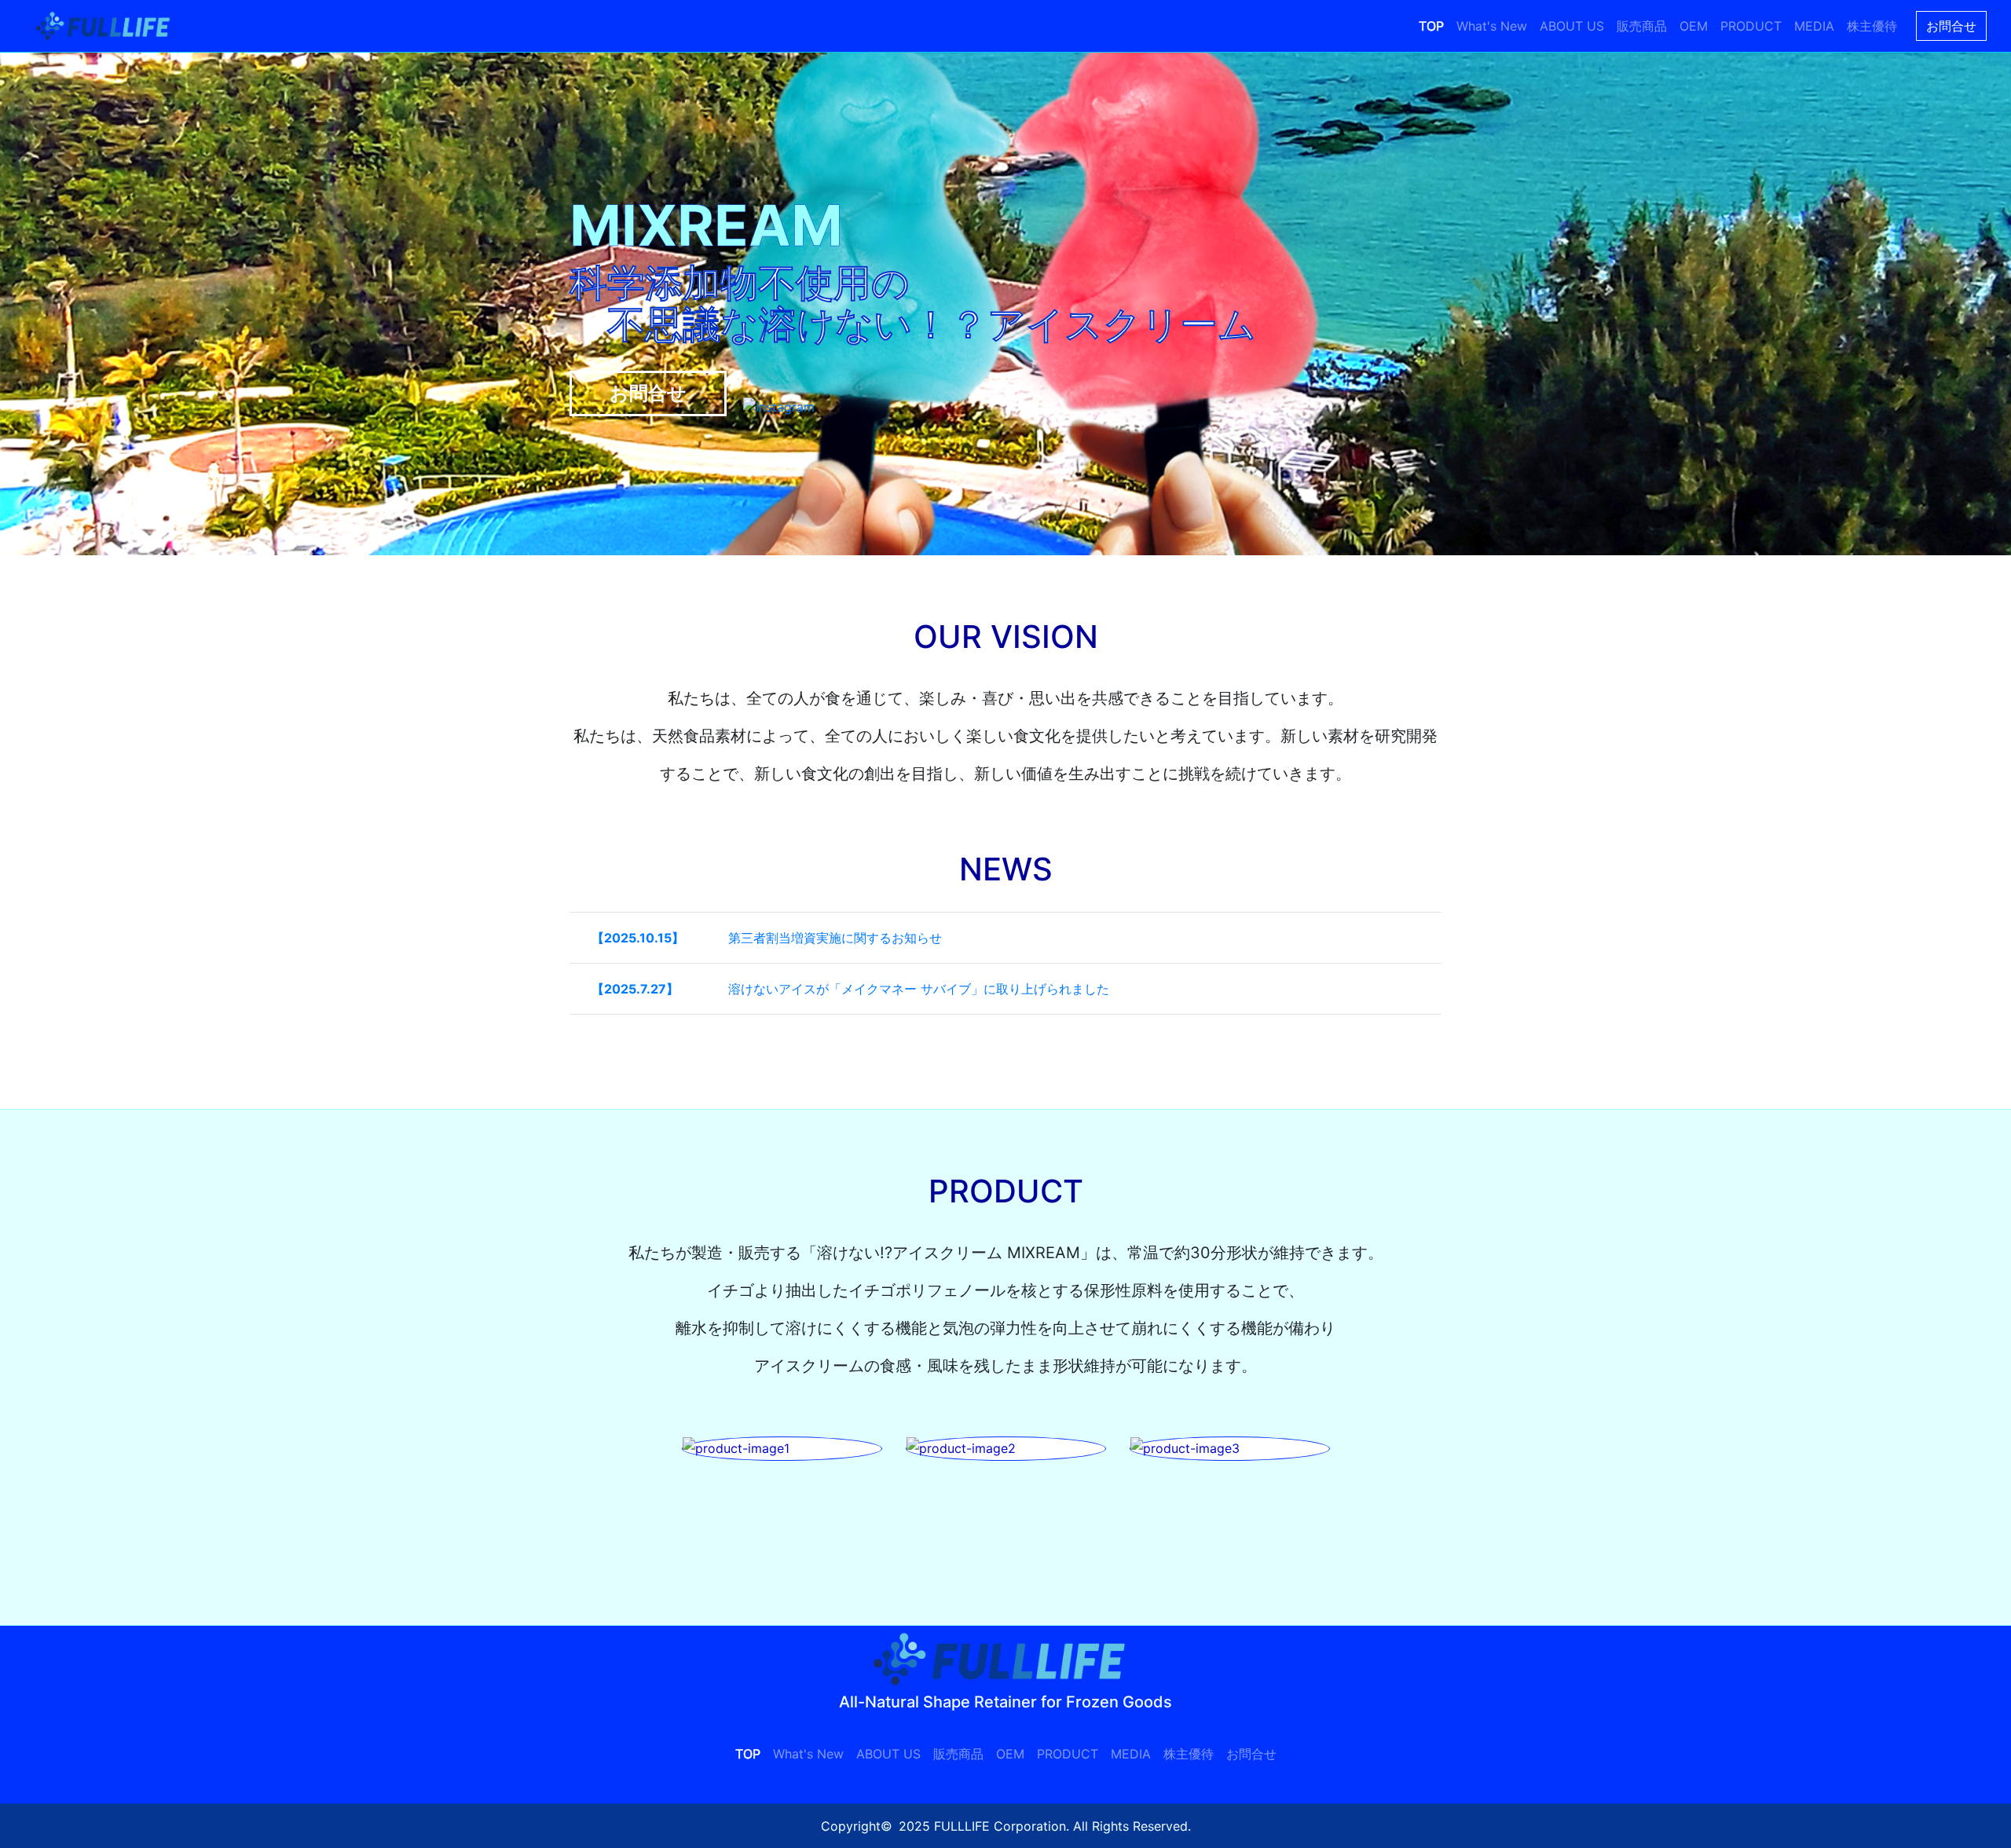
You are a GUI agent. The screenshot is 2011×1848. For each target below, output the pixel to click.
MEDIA (1814, 26)
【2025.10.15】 (638, 938)
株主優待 (1872, 26)
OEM (1694, 26)
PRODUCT (1751, 26)
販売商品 (1642, 26)
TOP (1431, 26)
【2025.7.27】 (635, 989)
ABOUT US (1572, 26)
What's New (1492, 26)
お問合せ (1951, 26)
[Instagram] (779, 405)
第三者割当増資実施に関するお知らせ (835, 938)
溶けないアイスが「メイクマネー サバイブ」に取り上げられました (919, 989)
